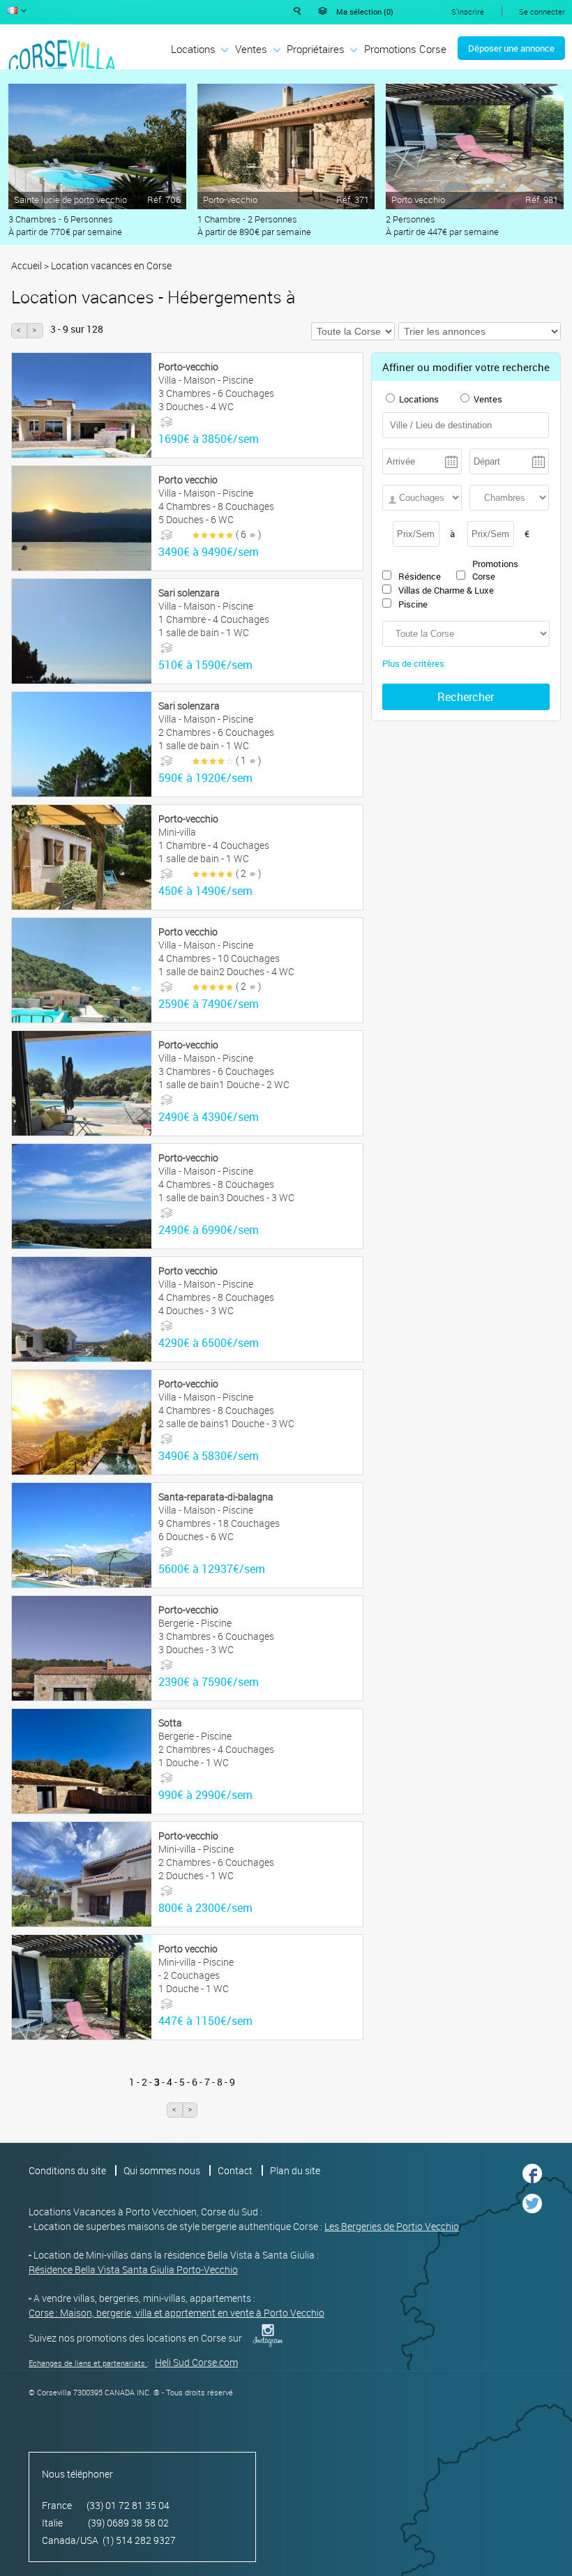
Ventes (251, 49)
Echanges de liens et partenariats (87, 2363)
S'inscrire (468, 12)
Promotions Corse (405, 49)
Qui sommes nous (162, 2170)
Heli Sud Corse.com (196, 2362)
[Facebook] (532, 2187)
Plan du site (295, 2170)
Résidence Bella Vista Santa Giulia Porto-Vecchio (133, 2269)
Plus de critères (413, 663)
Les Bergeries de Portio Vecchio (392, 2226)
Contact (235, 2170)
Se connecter (542, 12)
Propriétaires (316, 49)
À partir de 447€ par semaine (442, 232)
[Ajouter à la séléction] (166, 422)
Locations (193, 49)
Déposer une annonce (511, 48)
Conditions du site (67, 2170)
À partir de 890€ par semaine (254, 232)
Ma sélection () (365, 12)
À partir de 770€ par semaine (65, 232)
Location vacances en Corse (111, 265)
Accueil (27, 265)
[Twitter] (532, 2216)
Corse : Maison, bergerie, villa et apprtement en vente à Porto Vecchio (176, 2313)
